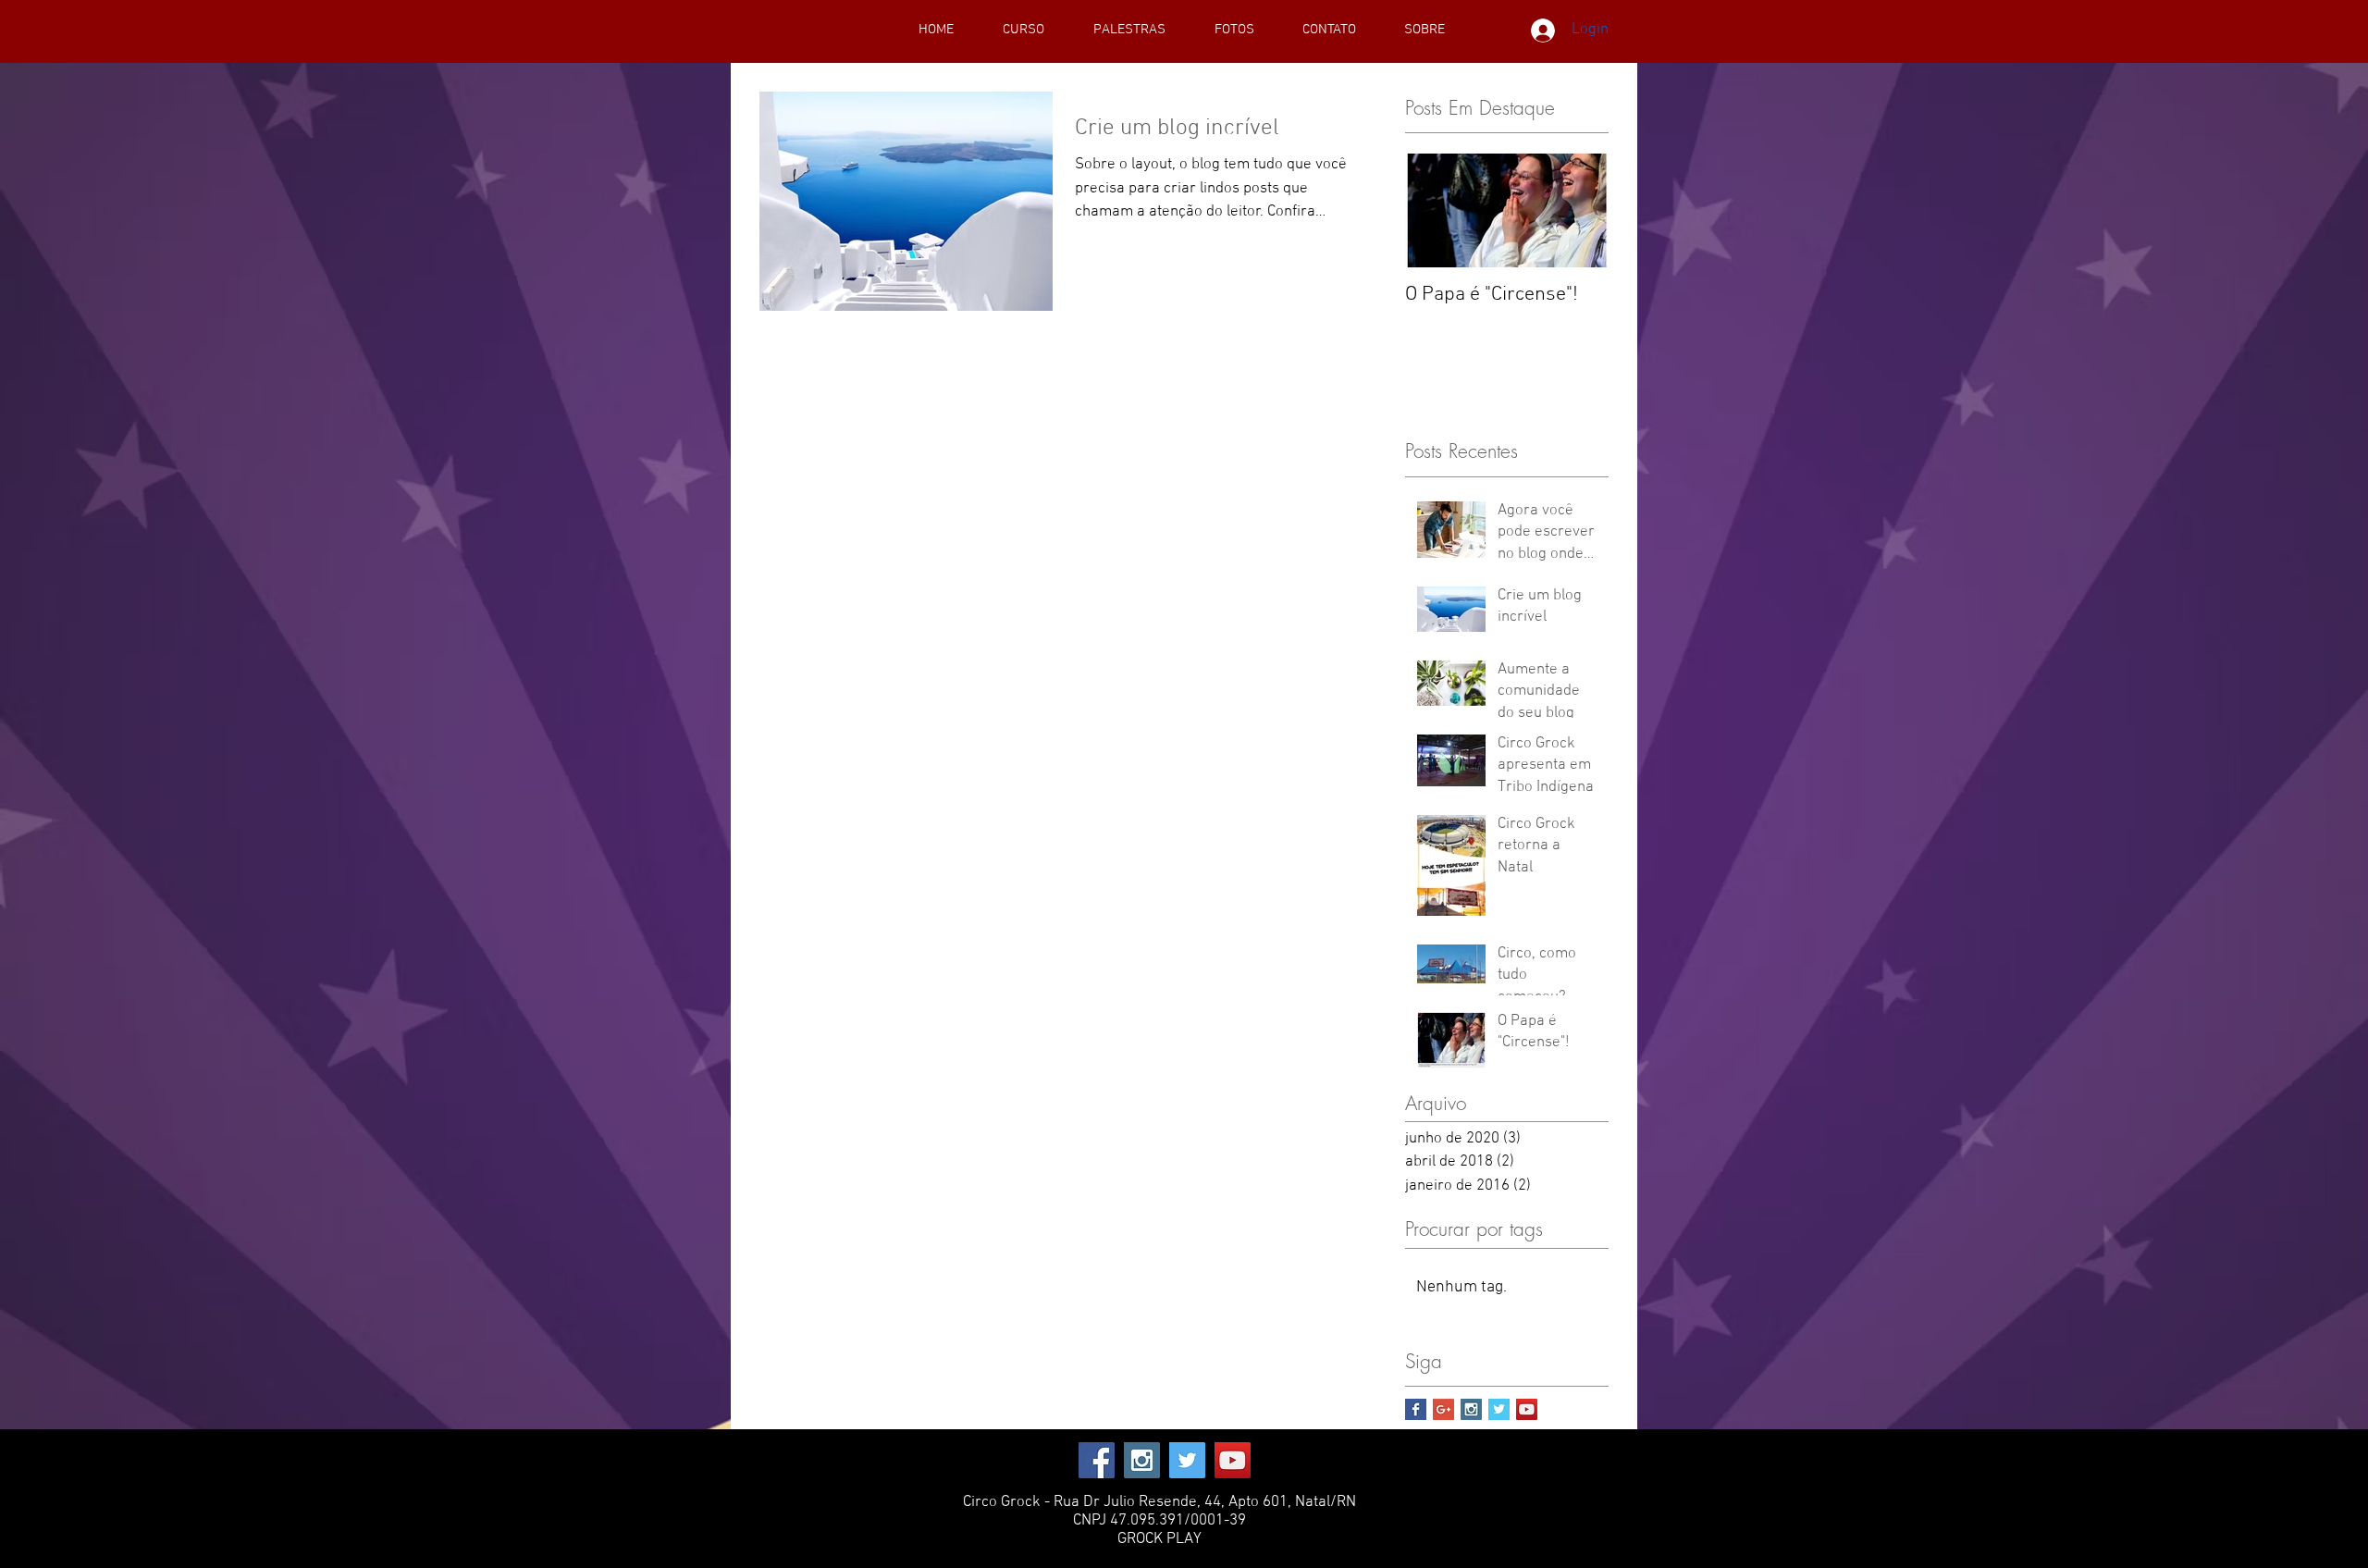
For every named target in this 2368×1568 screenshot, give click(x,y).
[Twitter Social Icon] (1187, 1460)
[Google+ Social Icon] (1443, 1409)
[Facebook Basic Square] (1416, 1409)
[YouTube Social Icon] (1527, 1409)
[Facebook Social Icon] (1097, 1460)
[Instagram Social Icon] (1471, 1409)
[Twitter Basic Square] (1499, 1409)
